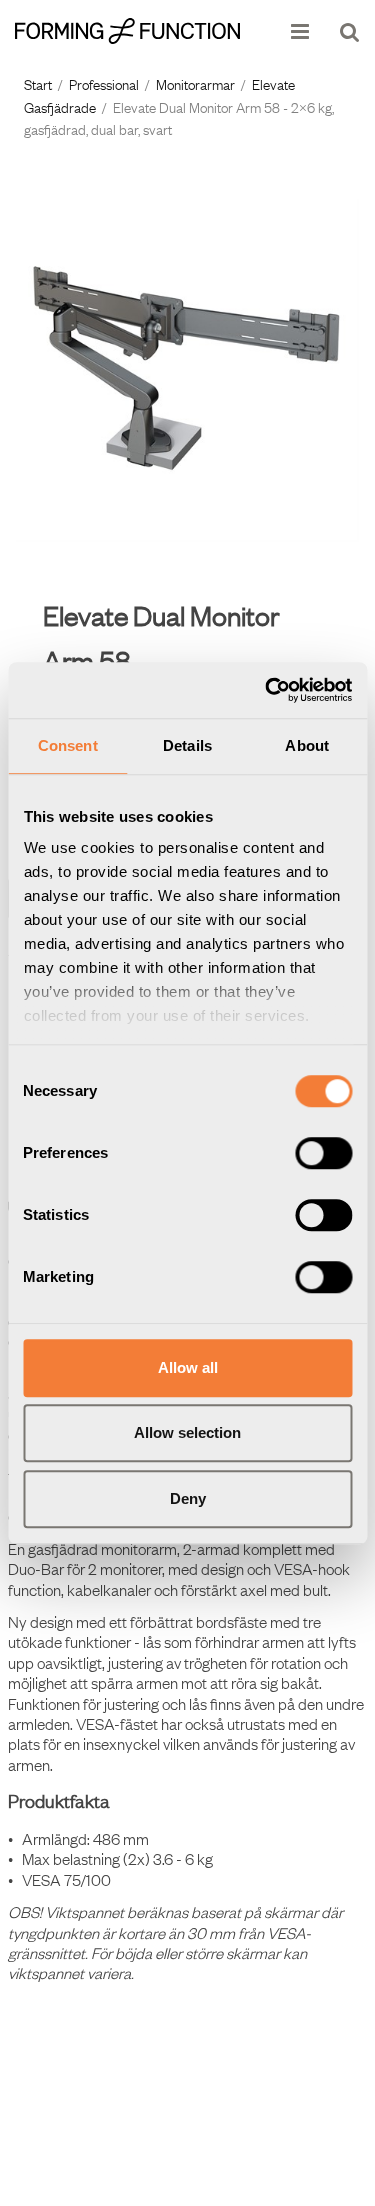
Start (38, 83)
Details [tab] (187, 745)
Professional (104, 83)
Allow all (188, 1367)
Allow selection (187, 1432)
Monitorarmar (195, 83)
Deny (188, 1498)
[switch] (323, 1153)
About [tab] (307, 745)
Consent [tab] (68, 745)
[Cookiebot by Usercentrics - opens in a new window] (267, 690)
